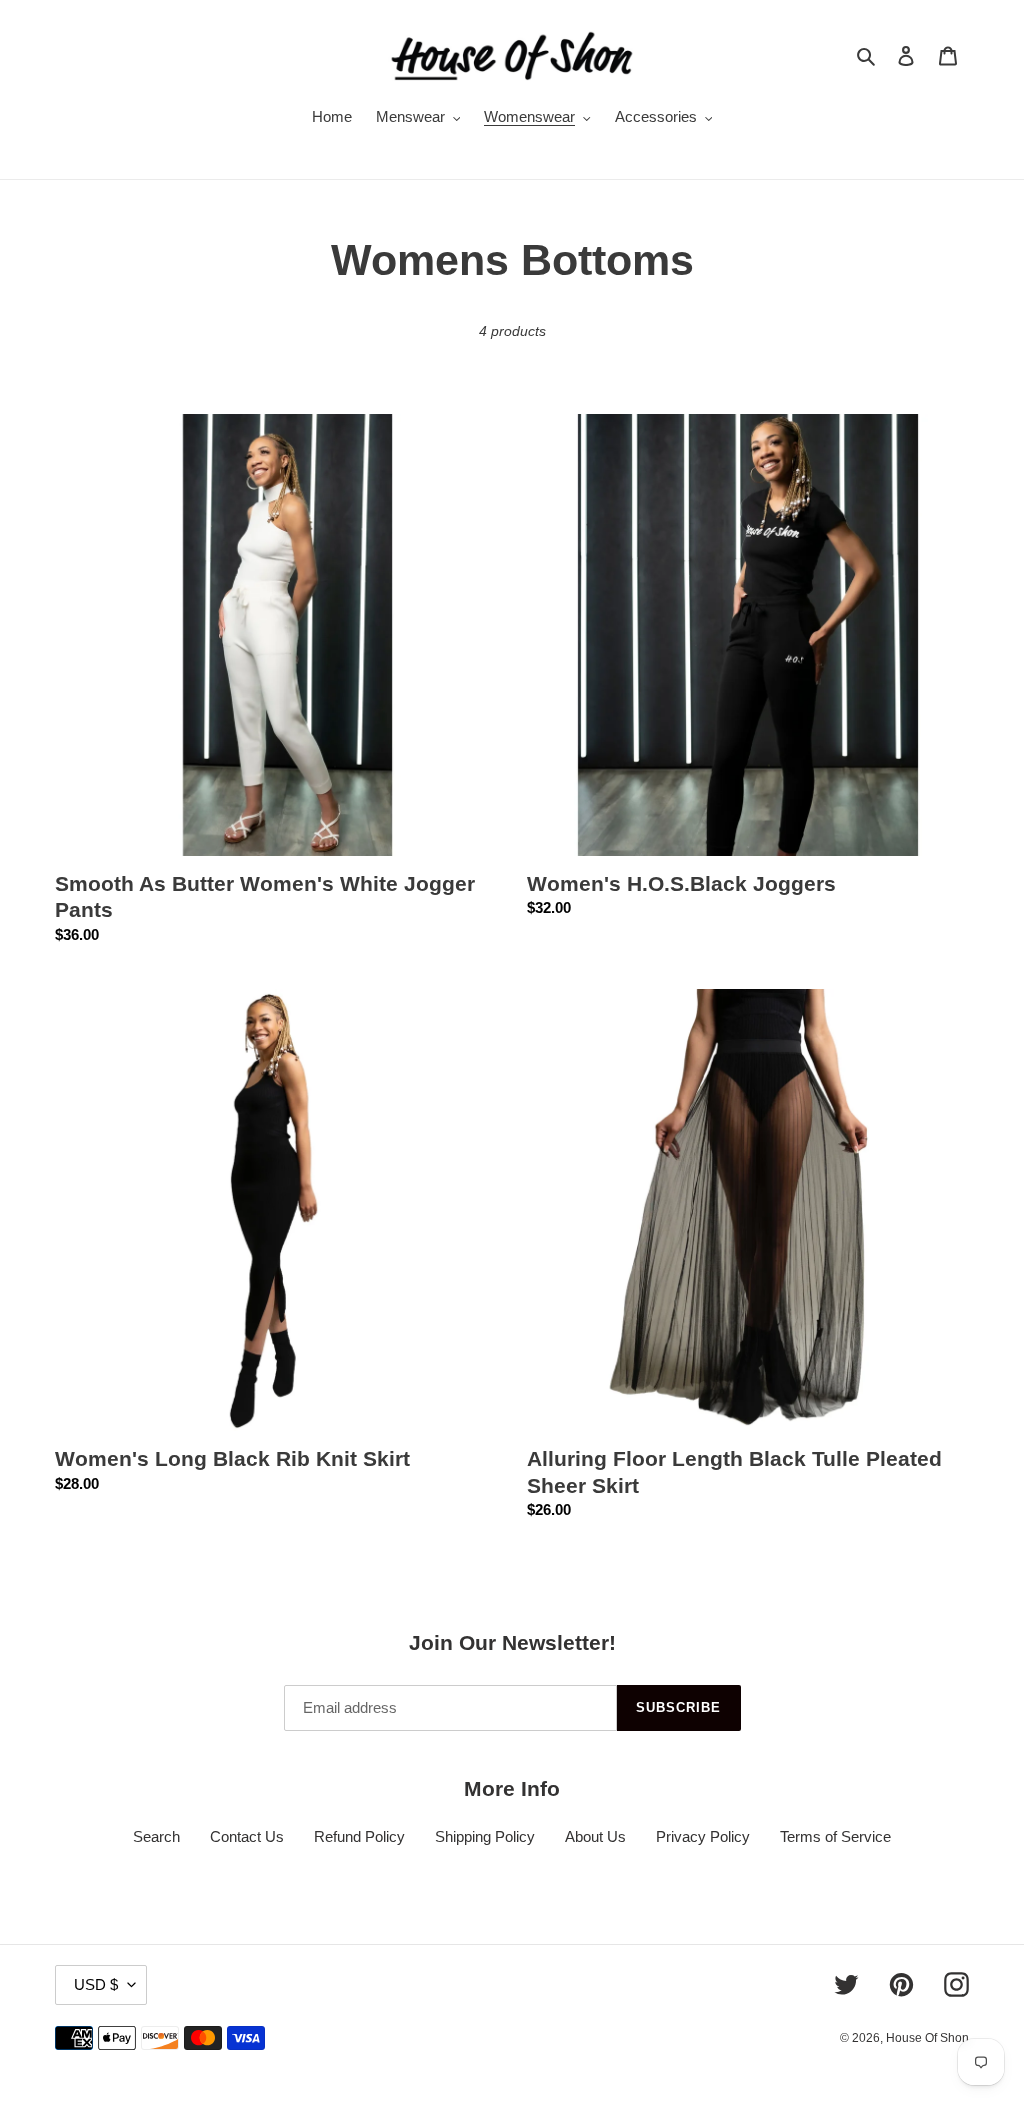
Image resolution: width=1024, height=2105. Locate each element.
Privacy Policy (703, 1836)
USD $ (96, 1984)
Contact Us (247, 1836)
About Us (595, 1836)
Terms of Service (835, 1836)
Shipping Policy (485, 1836)
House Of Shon (927, 2038)
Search (156, 1836)
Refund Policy (359, 1836)
